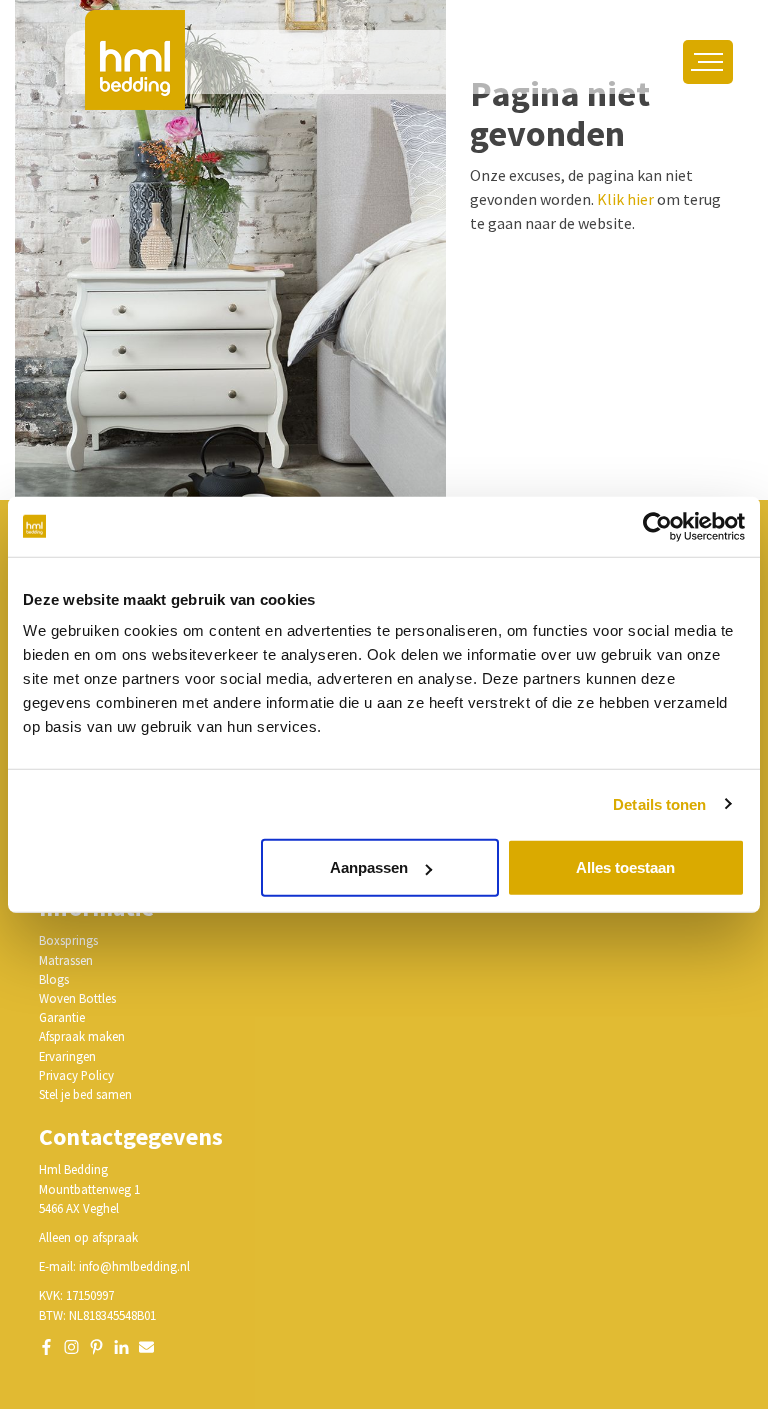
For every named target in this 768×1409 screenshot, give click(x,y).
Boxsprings (68, 940)
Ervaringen (67, 1056)
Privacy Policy (76, 1075)
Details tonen (659, 803)
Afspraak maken (82, 1036)
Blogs (54, 979)
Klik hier (625, 199)
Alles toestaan (625, 867)
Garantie (62, 1017)
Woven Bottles (77, 998)
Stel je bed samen (85, 1094)
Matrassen (66, 960)
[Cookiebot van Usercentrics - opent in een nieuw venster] (657, 526)
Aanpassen (369, 867)
